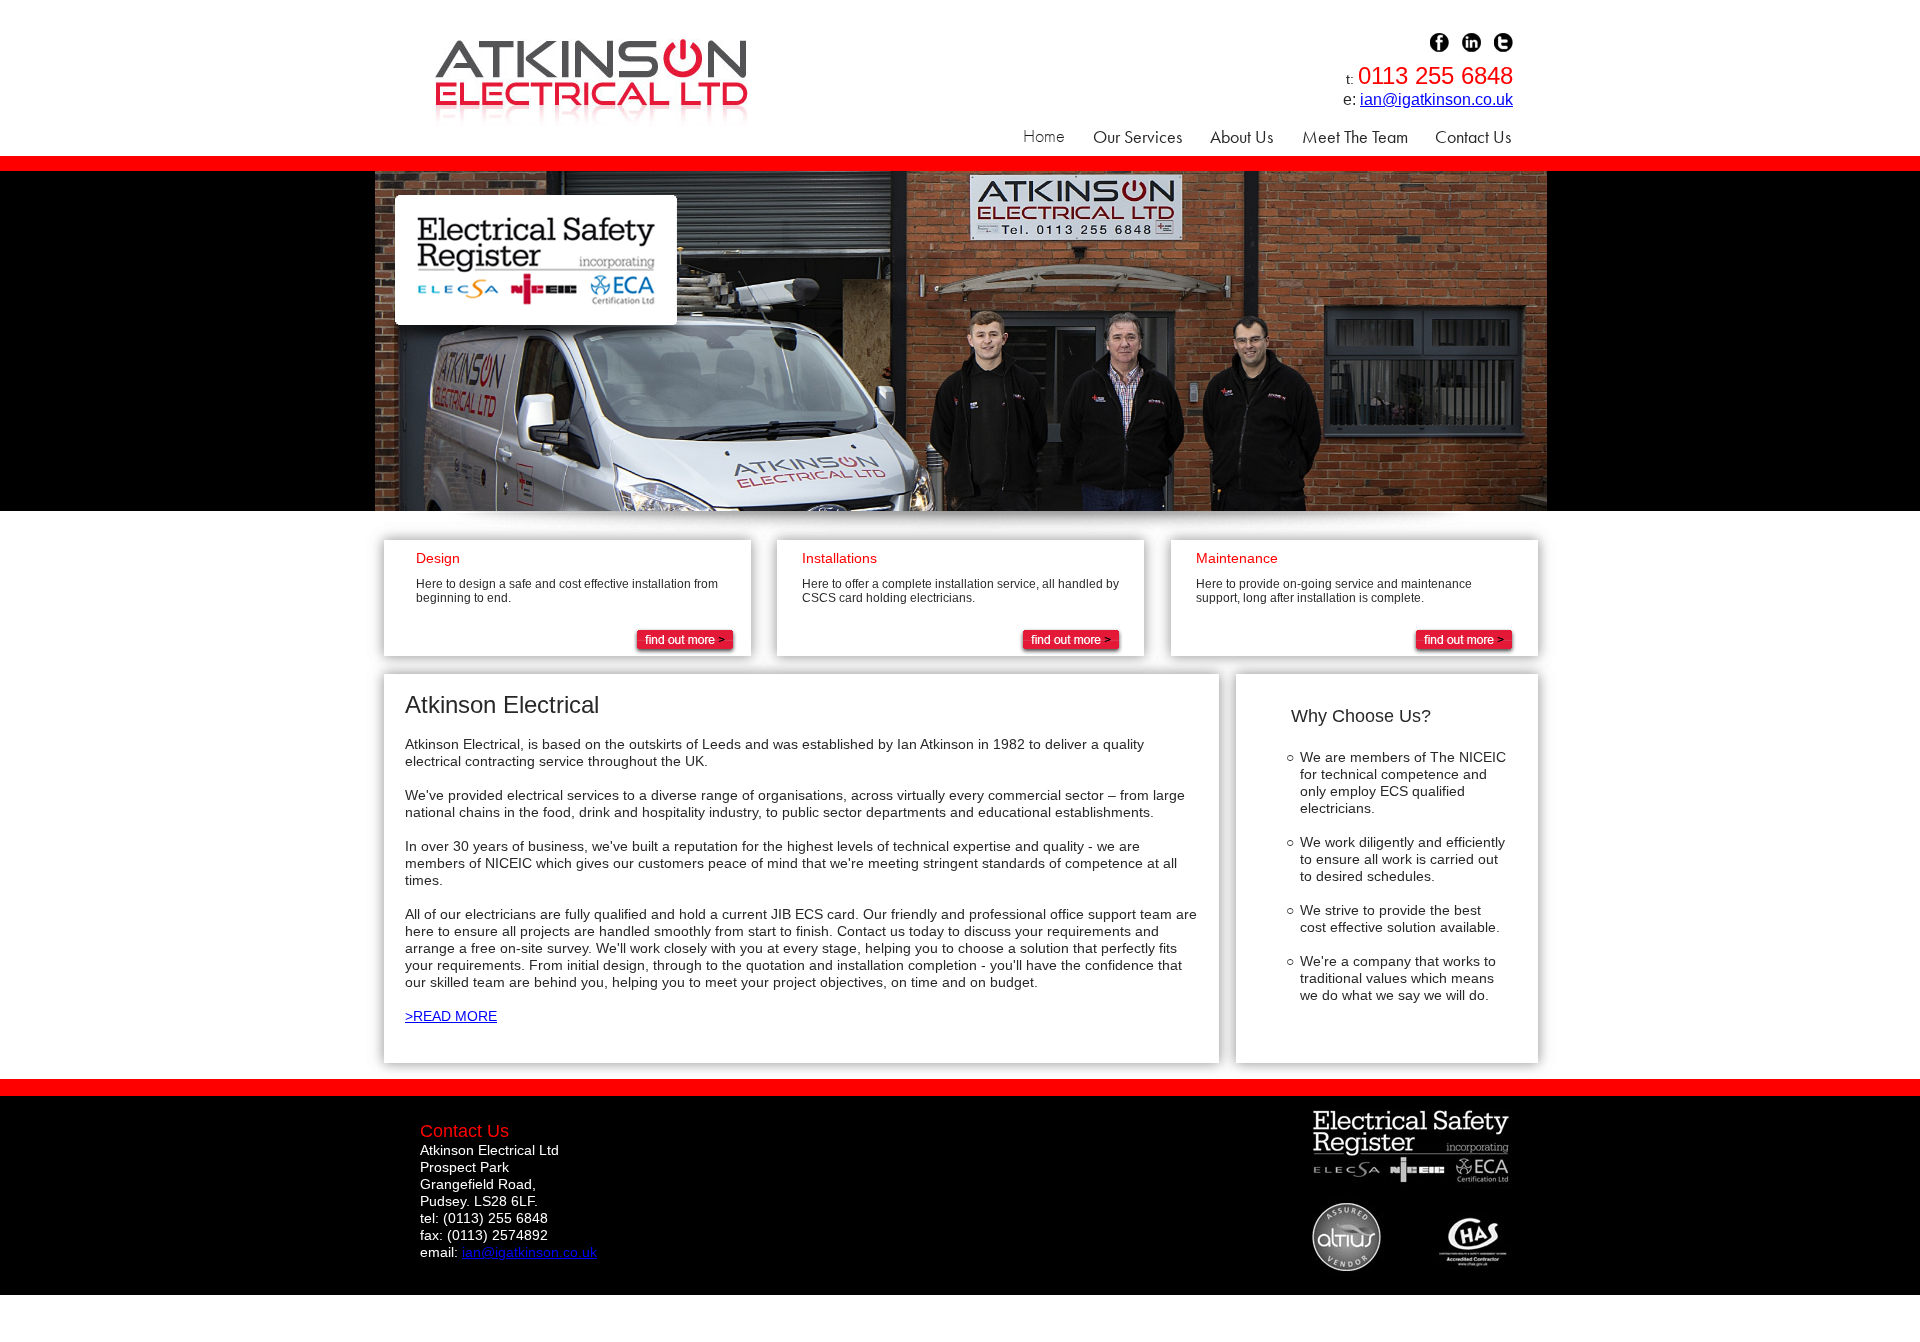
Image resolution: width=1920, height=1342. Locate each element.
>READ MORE (451, 1016)
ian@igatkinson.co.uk (1436, 99)
